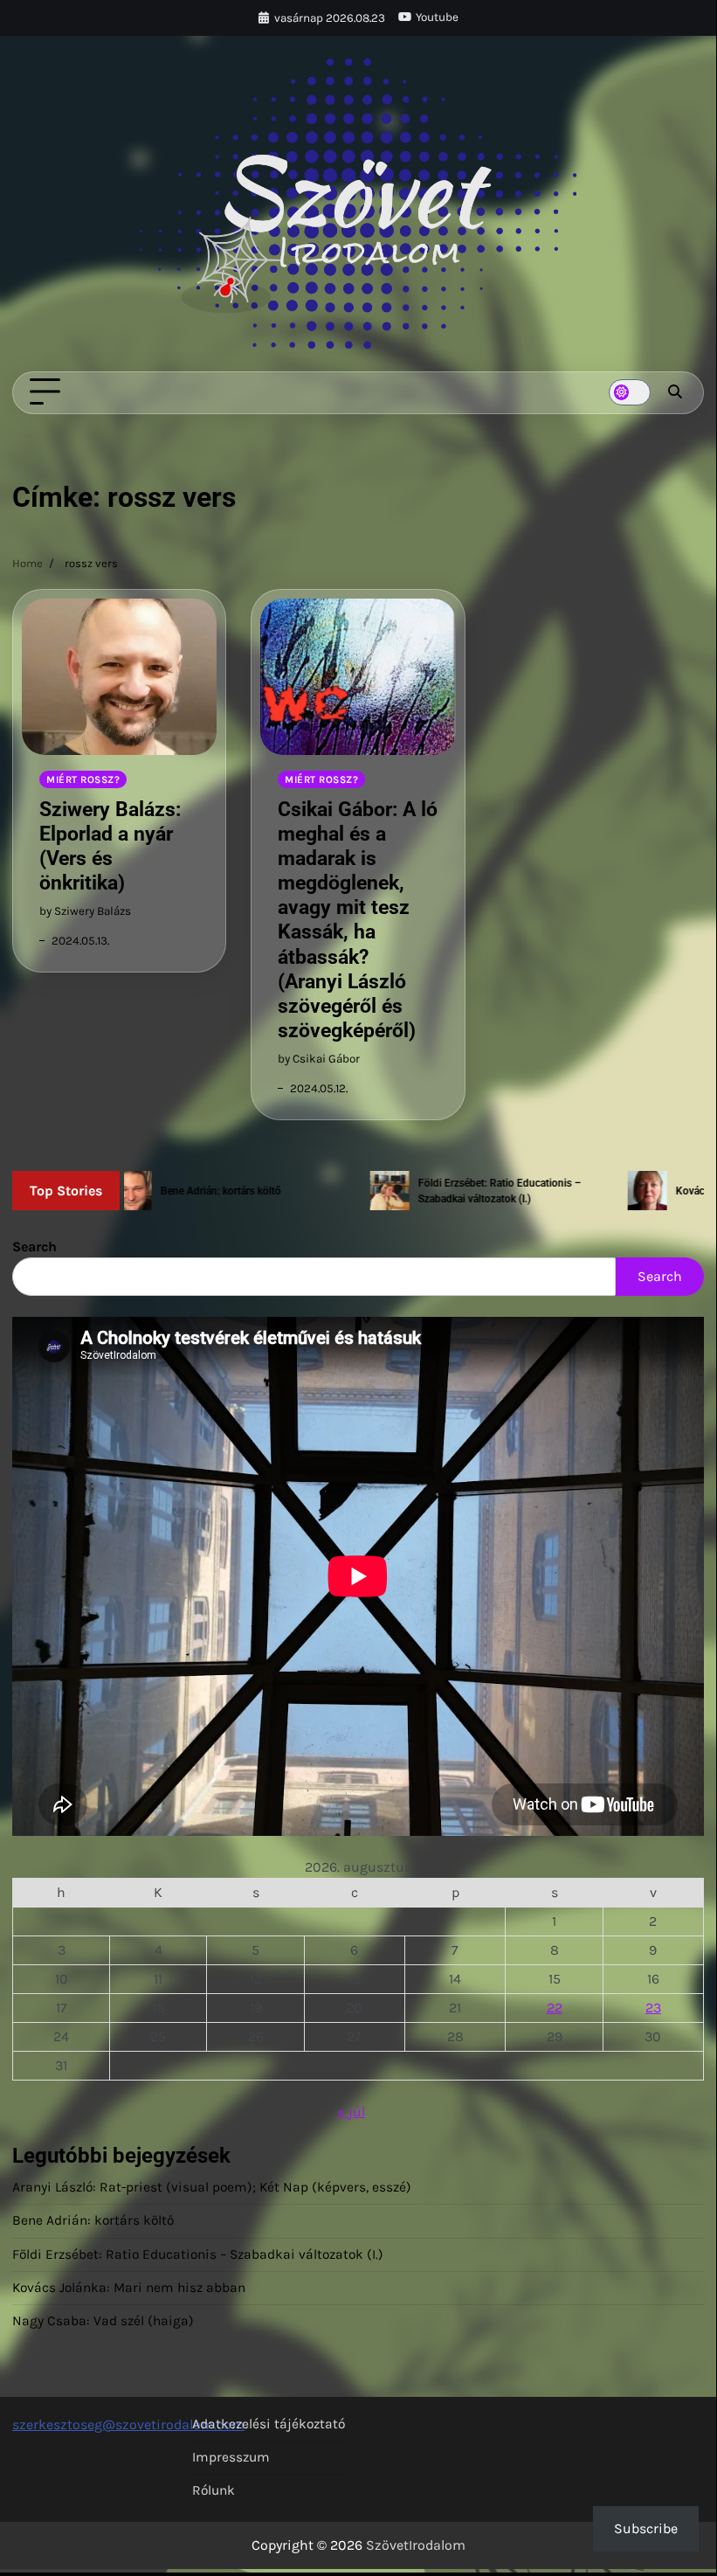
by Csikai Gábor (319, 1059)
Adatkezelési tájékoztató (269, 2424)
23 (653, 2008)
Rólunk (214, 2490)
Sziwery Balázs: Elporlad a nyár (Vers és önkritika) (110, 846)
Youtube (437, 17)
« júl (351, 2112)
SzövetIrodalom (416, 2545)
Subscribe (646, 2528)
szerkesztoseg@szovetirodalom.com (128, 2424)
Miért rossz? (83, 779)
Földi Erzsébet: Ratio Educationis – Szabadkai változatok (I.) (198, 2254)
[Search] (675, 392)
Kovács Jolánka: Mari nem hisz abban (129, 2288)
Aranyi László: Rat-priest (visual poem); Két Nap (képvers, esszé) (212, 2187)
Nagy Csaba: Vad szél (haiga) (103, 2321)
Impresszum (231, 2457)
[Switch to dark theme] (630, 392)
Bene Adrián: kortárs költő (93, 2220)
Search (34, 1246)
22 (555, 2008)
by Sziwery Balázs (85, 911)
